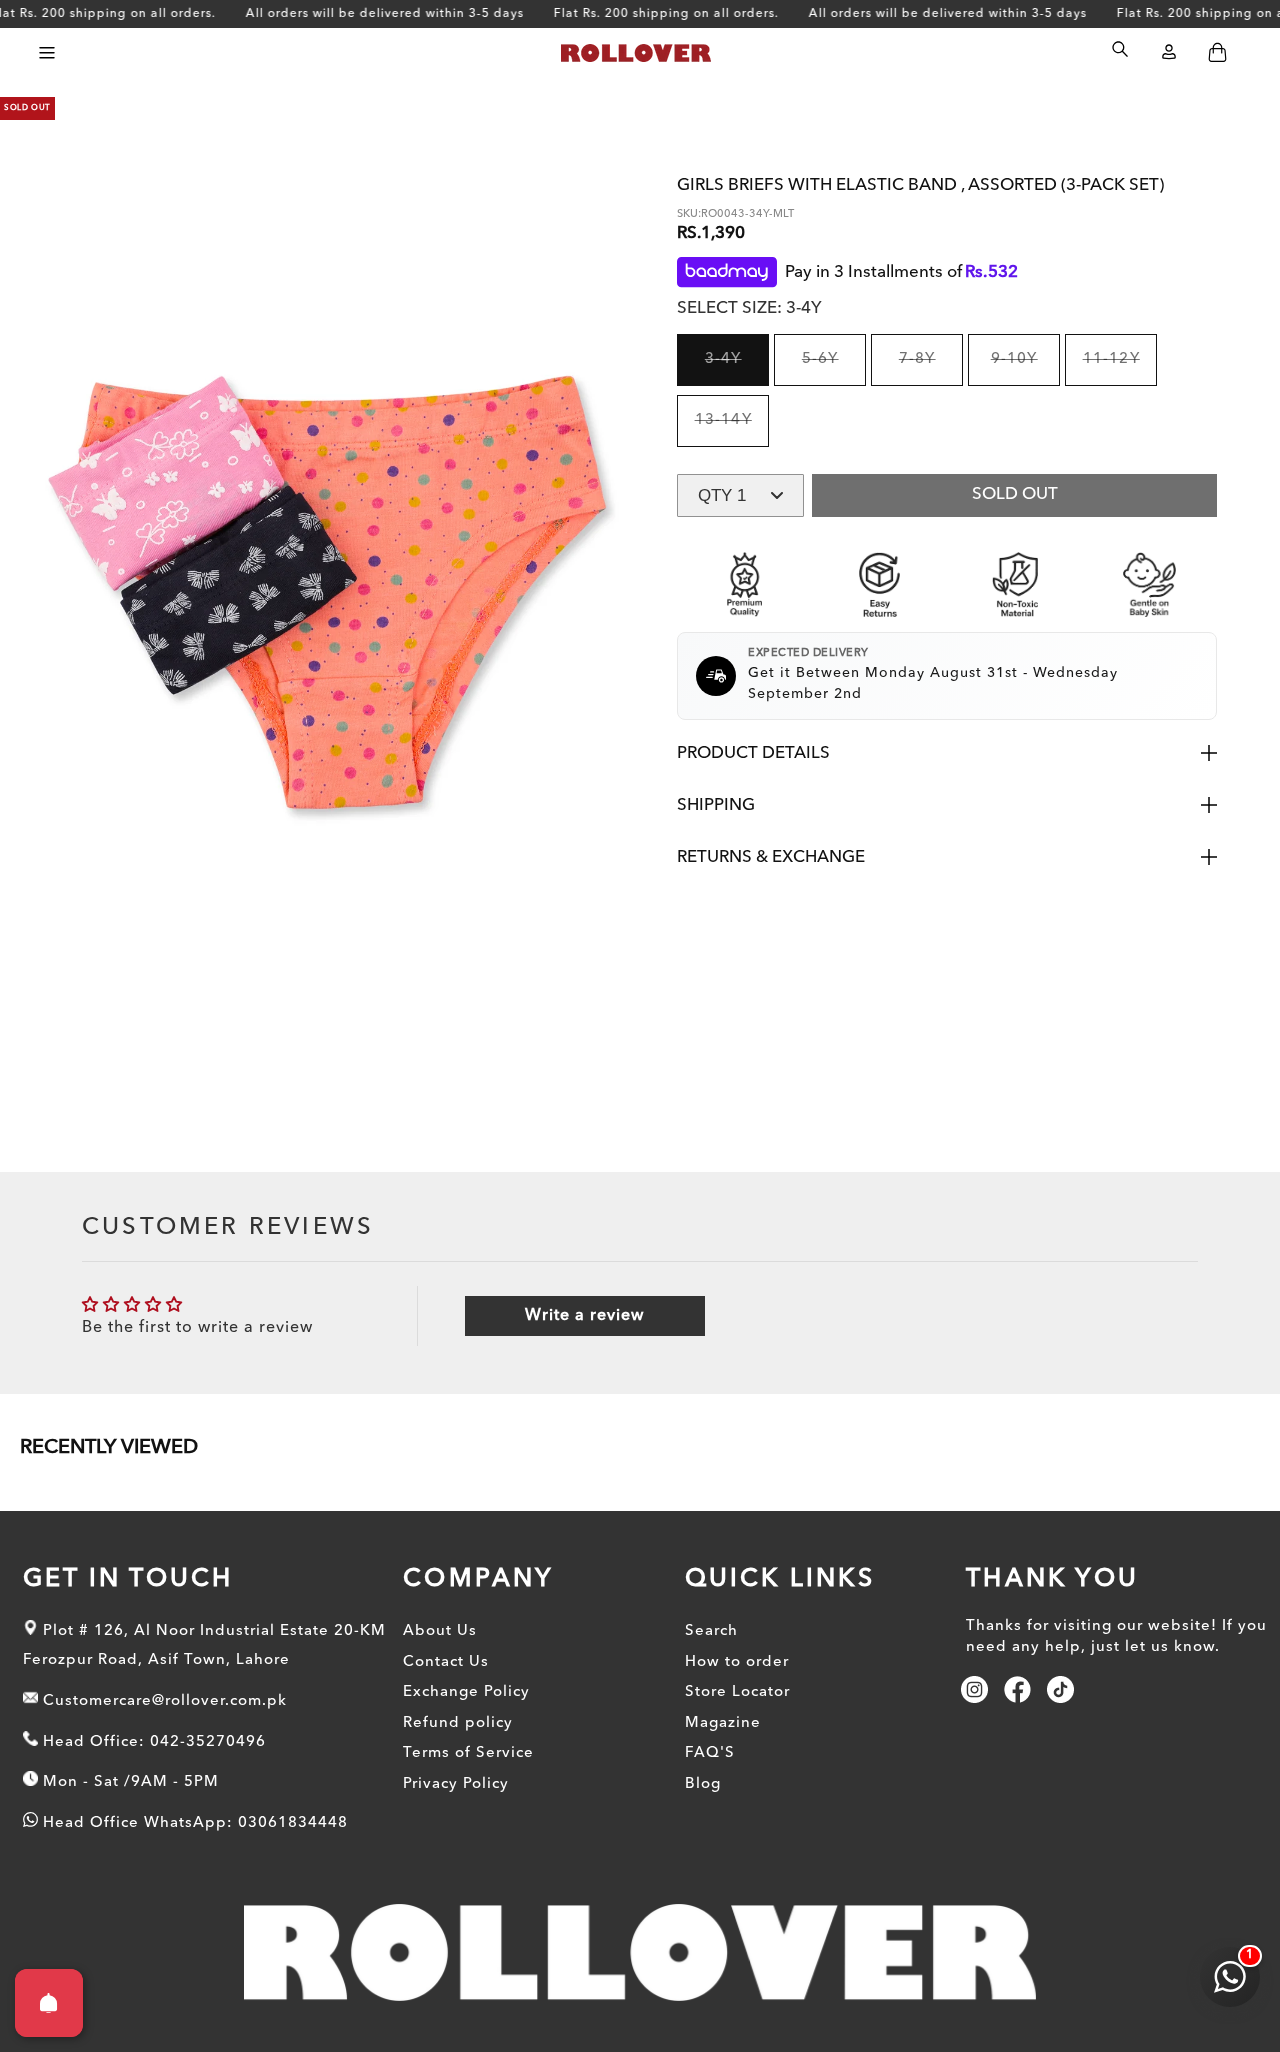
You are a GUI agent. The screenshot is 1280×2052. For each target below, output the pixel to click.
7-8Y (931, 369)
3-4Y (737, 369)
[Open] (49, 2003)
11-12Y (1120, 369)
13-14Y (732, 430)
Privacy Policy (456, 1784)
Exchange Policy (466, 1692)
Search (711, 1631)
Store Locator (737, 1692)
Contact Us (446, 1662)
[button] (46, 52)
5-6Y (834, 369)
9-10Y (1025, 369)
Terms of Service (468, 1753)
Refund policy (458, 1723)
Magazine (723, 1723)
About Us (440, 1631)
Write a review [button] (584, 1316)
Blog (703, 1784)
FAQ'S (710, 1753)
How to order (737, 1662)
